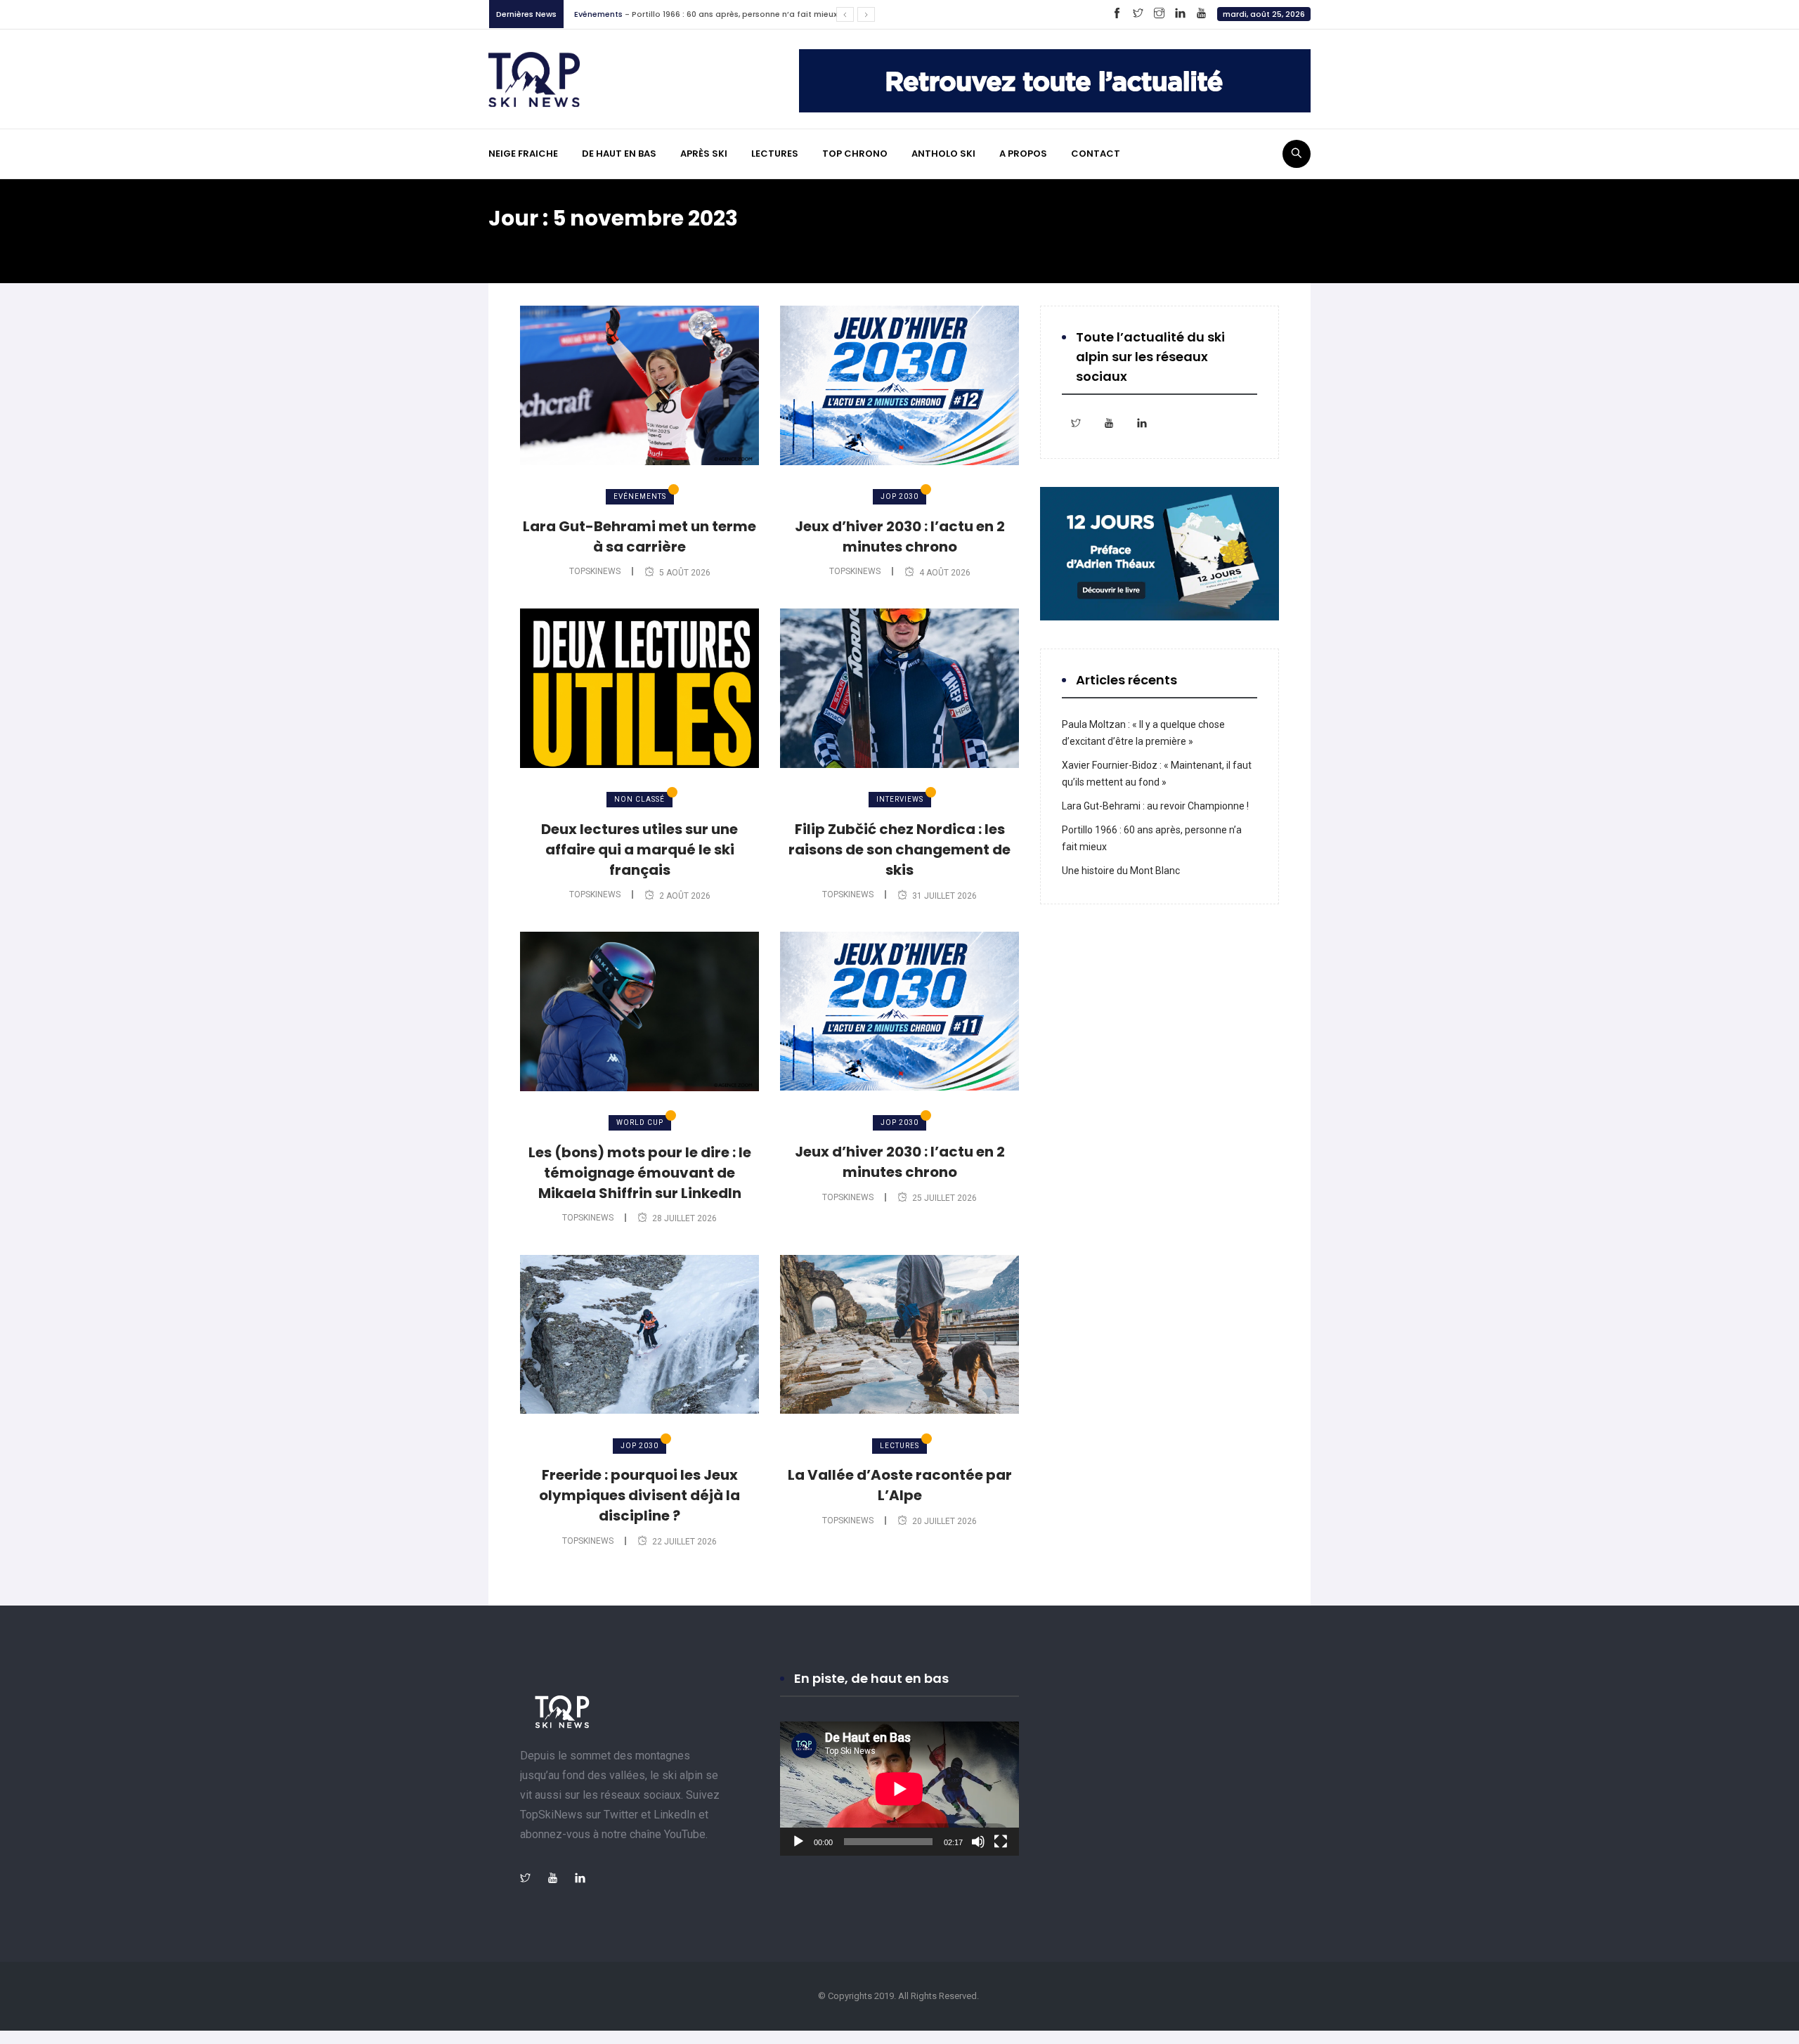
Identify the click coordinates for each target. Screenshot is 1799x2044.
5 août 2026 (685, 573)
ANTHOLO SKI (943, 154)
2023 (566, 245)
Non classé (639, 799)
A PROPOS (1023, 154)
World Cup (640, 1122)
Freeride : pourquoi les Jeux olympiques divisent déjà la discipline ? (639, 1495)
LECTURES (775, 154)
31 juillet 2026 (944, 896)
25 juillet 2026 (944, 1198)
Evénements (640, 496)
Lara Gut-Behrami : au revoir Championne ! (1155, 806)
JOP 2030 (899, 496)
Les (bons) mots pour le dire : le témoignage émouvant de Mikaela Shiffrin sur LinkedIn (640, 1173)
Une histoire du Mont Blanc (671, 14)
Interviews (900, 799)
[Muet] (978, 1842)
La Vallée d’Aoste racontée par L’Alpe (900, 1485)
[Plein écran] (1001, 1842)
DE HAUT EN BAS (619, 154)
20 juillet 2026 (944, 1521)
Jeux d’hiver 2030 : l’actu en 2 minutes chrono (900, 536)
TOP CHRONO (855, 154)
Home (517, 245)
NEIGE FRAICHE (523, 154)
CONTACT (1096, 154)
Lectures (591, 14)
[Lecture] (798, 1842)
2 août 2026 (685, 896)
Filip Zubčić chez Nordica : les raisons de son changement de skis (899, 850)
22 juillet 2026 (684, 1542)
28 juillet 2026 (684, 1218)
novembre (624, 245)
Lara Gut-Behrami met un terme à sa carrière (639, 536)
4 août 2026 (945, 573)
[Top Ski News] (534, 79)
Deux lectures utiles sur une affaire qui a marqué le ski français (639, 850)
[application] (899, 1789)
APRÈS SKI (704, 154)
